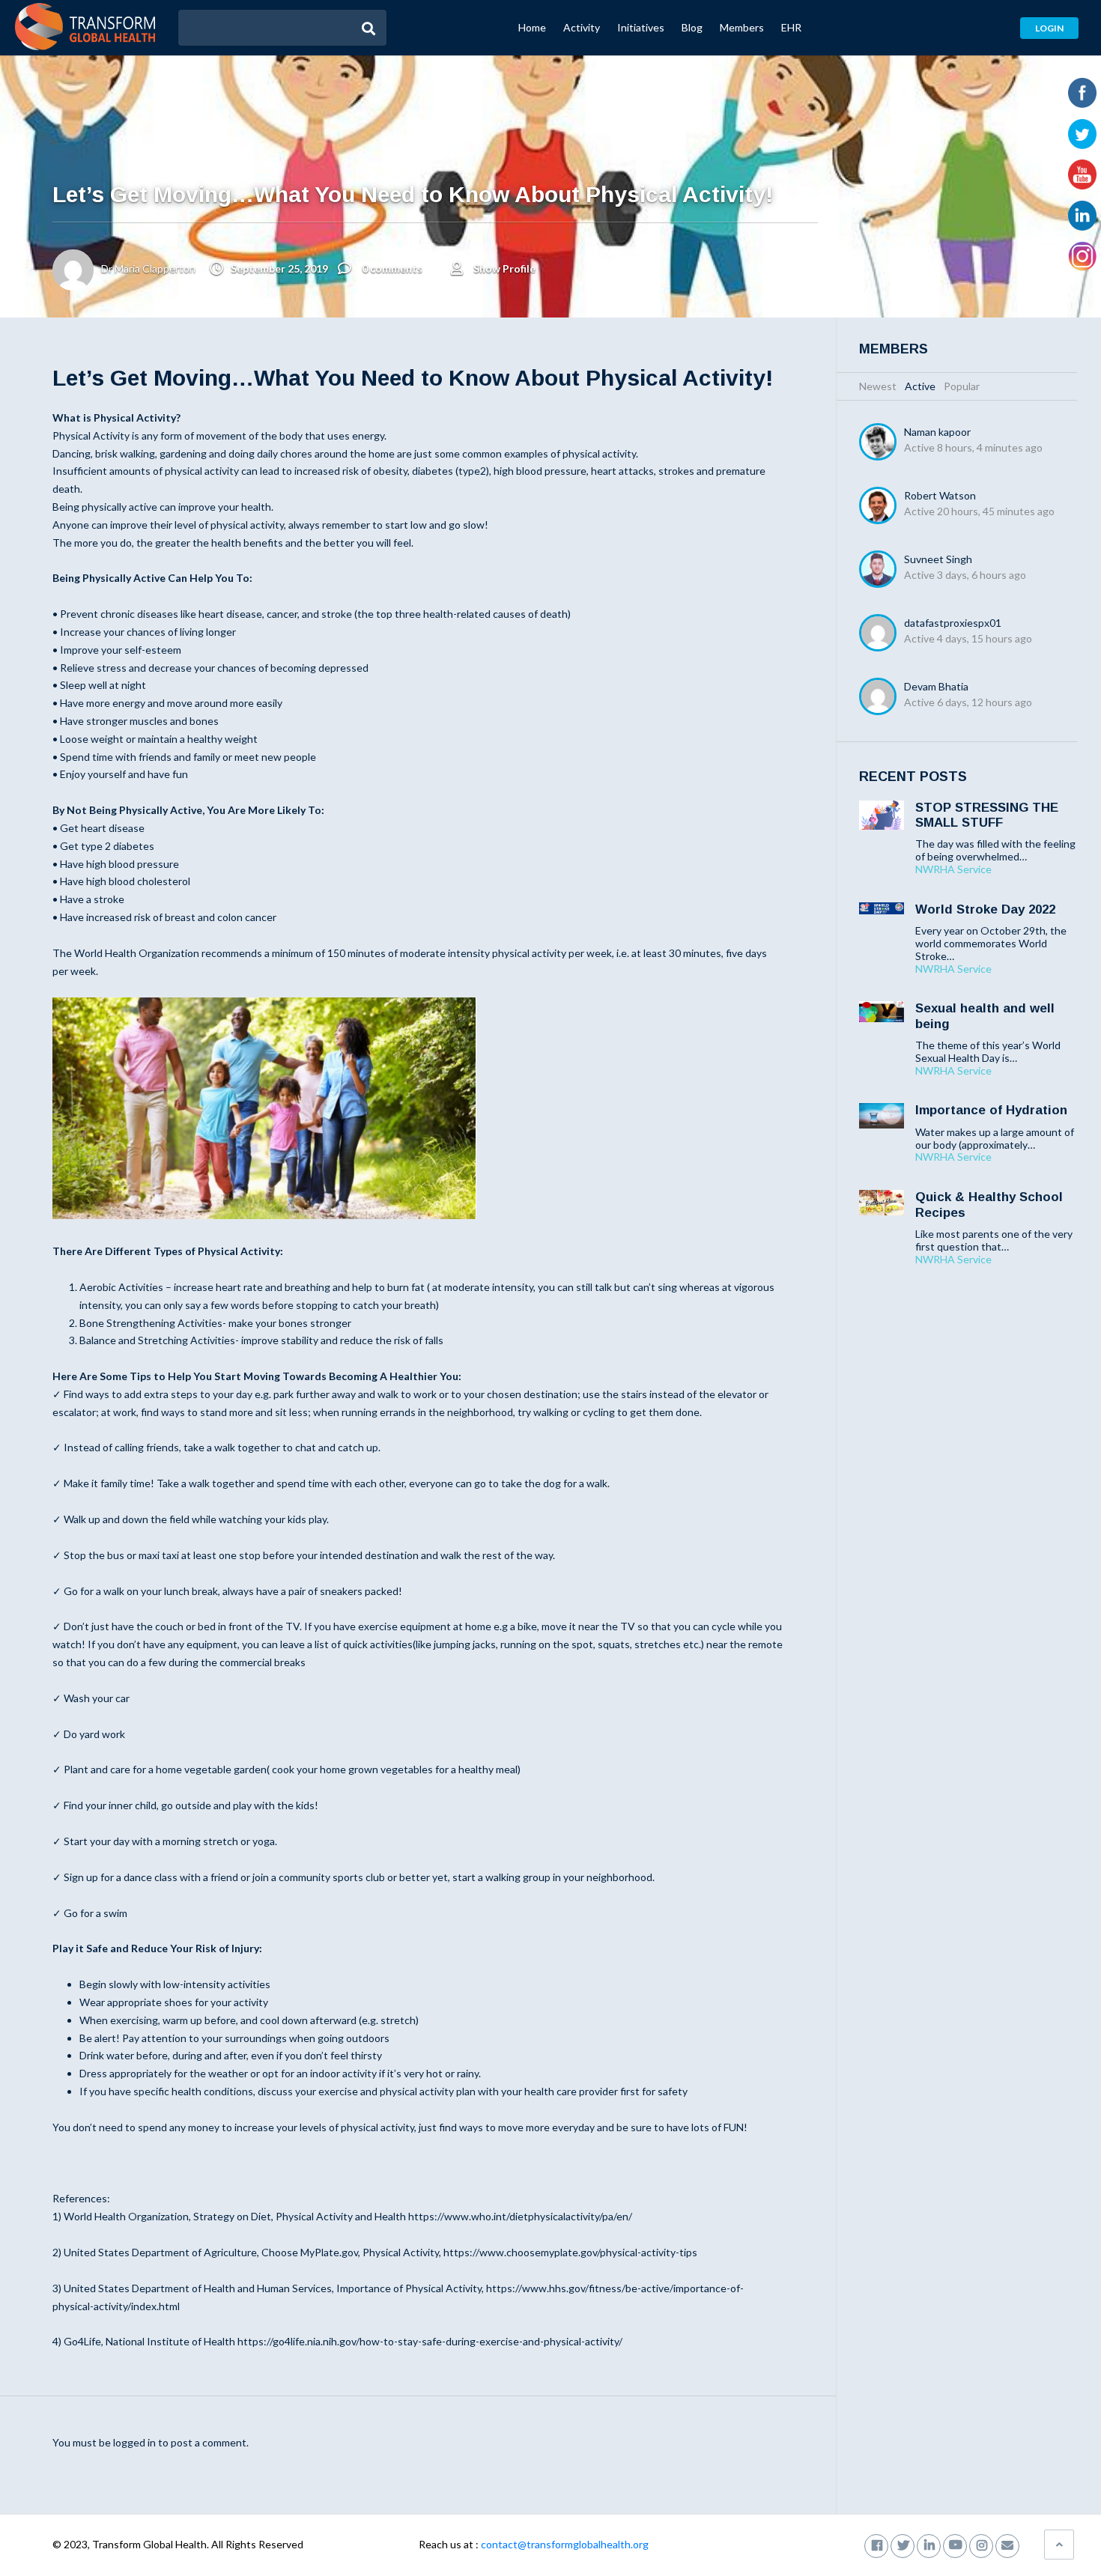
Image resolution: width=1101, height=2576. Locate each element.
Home (532, 27)
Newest (878, 386)
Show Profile (504, 268)
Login (1049, 28)
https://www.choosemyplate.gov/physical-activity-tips (570, 2252)
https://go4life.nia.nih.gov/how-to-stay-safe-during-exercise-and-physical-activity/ (430, 2341)
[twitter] (903, 2544)
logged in (134, 2442)
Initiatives (641, 27)
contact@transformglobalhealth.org (565, 2544)
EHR (791, 27)
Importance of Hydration (991, 1110)
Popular (962, 386)
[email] (1007, 2544)
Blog (692, 27)
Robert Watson (940, 495)
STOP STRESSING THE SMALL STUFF (987, 815)
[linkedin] (929, 2544)
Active (920, 386)
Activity (582, 27)
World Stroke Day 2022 (985, 909)
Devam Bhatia (936, 686)
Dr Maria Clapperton (148, 268)
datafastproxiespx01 (953, 623)
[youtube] (955, 2544)
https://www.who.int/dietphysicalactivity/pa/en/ (520, 2216)
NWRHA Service (953, 869)
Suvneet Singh (938, 559)
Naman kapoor (937, 432)
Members (742, 27)
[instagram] (981, 2544)
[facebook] (876, 2544)
